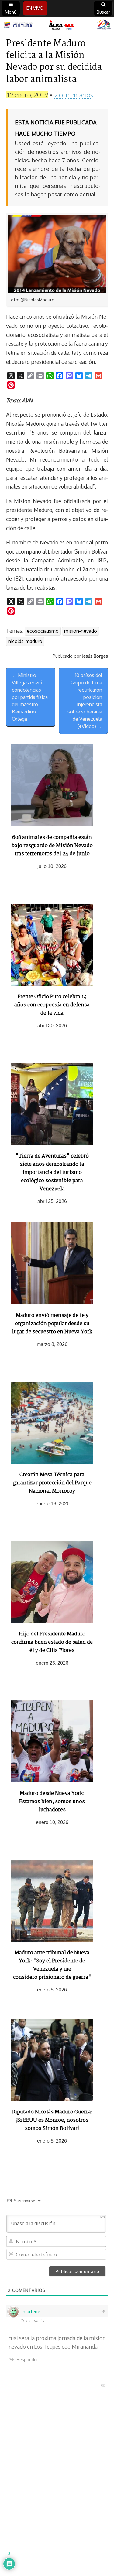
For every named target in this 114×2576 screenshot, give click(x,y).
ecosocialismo (43, 631)
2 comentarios (74, 95)
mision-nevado (81, 631)
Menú (11, 12)
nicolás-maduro (25, 641)
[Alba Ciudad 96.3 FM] (57, 25)
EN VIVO (35, 8)
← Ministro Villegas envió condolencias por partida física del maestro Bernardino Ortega (30, 697)
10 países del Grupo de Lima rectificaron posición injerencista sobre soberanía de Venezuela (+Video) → (85, 701)
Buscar (103, 12)
